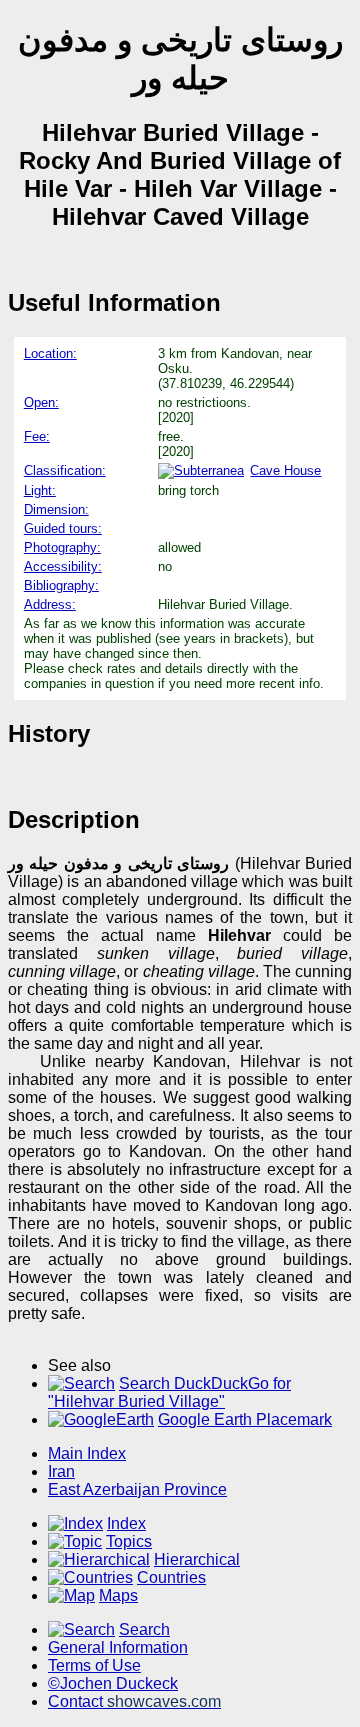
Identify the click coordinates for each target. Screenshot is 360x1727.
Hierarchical (197, 1559)
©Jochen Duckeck (113, 1683)
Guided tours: (63, 528)
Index (126, 1523)
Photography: (62, 547)
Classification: (65, 470)
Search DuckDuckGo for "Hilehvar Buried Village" (169, 1392)
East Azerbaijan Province (137, 1489)
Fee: (37, 436)
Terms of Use (94, 1665)
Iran (61, 1471)
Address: (50, 604)
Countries (171, 1577)
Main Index (87, 1453)
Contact (134, 1701)
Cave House (285, 470)
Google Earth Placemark (245, 1419)
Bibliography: (61, 585)
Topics (129, 1541)
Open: (41, 402)
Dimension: (56, 509)
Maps (118, 1595)
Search (144, 1629)
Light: (40, 490)
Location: (50, 353)
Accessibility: (63, 566)
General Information (118, 1647)
